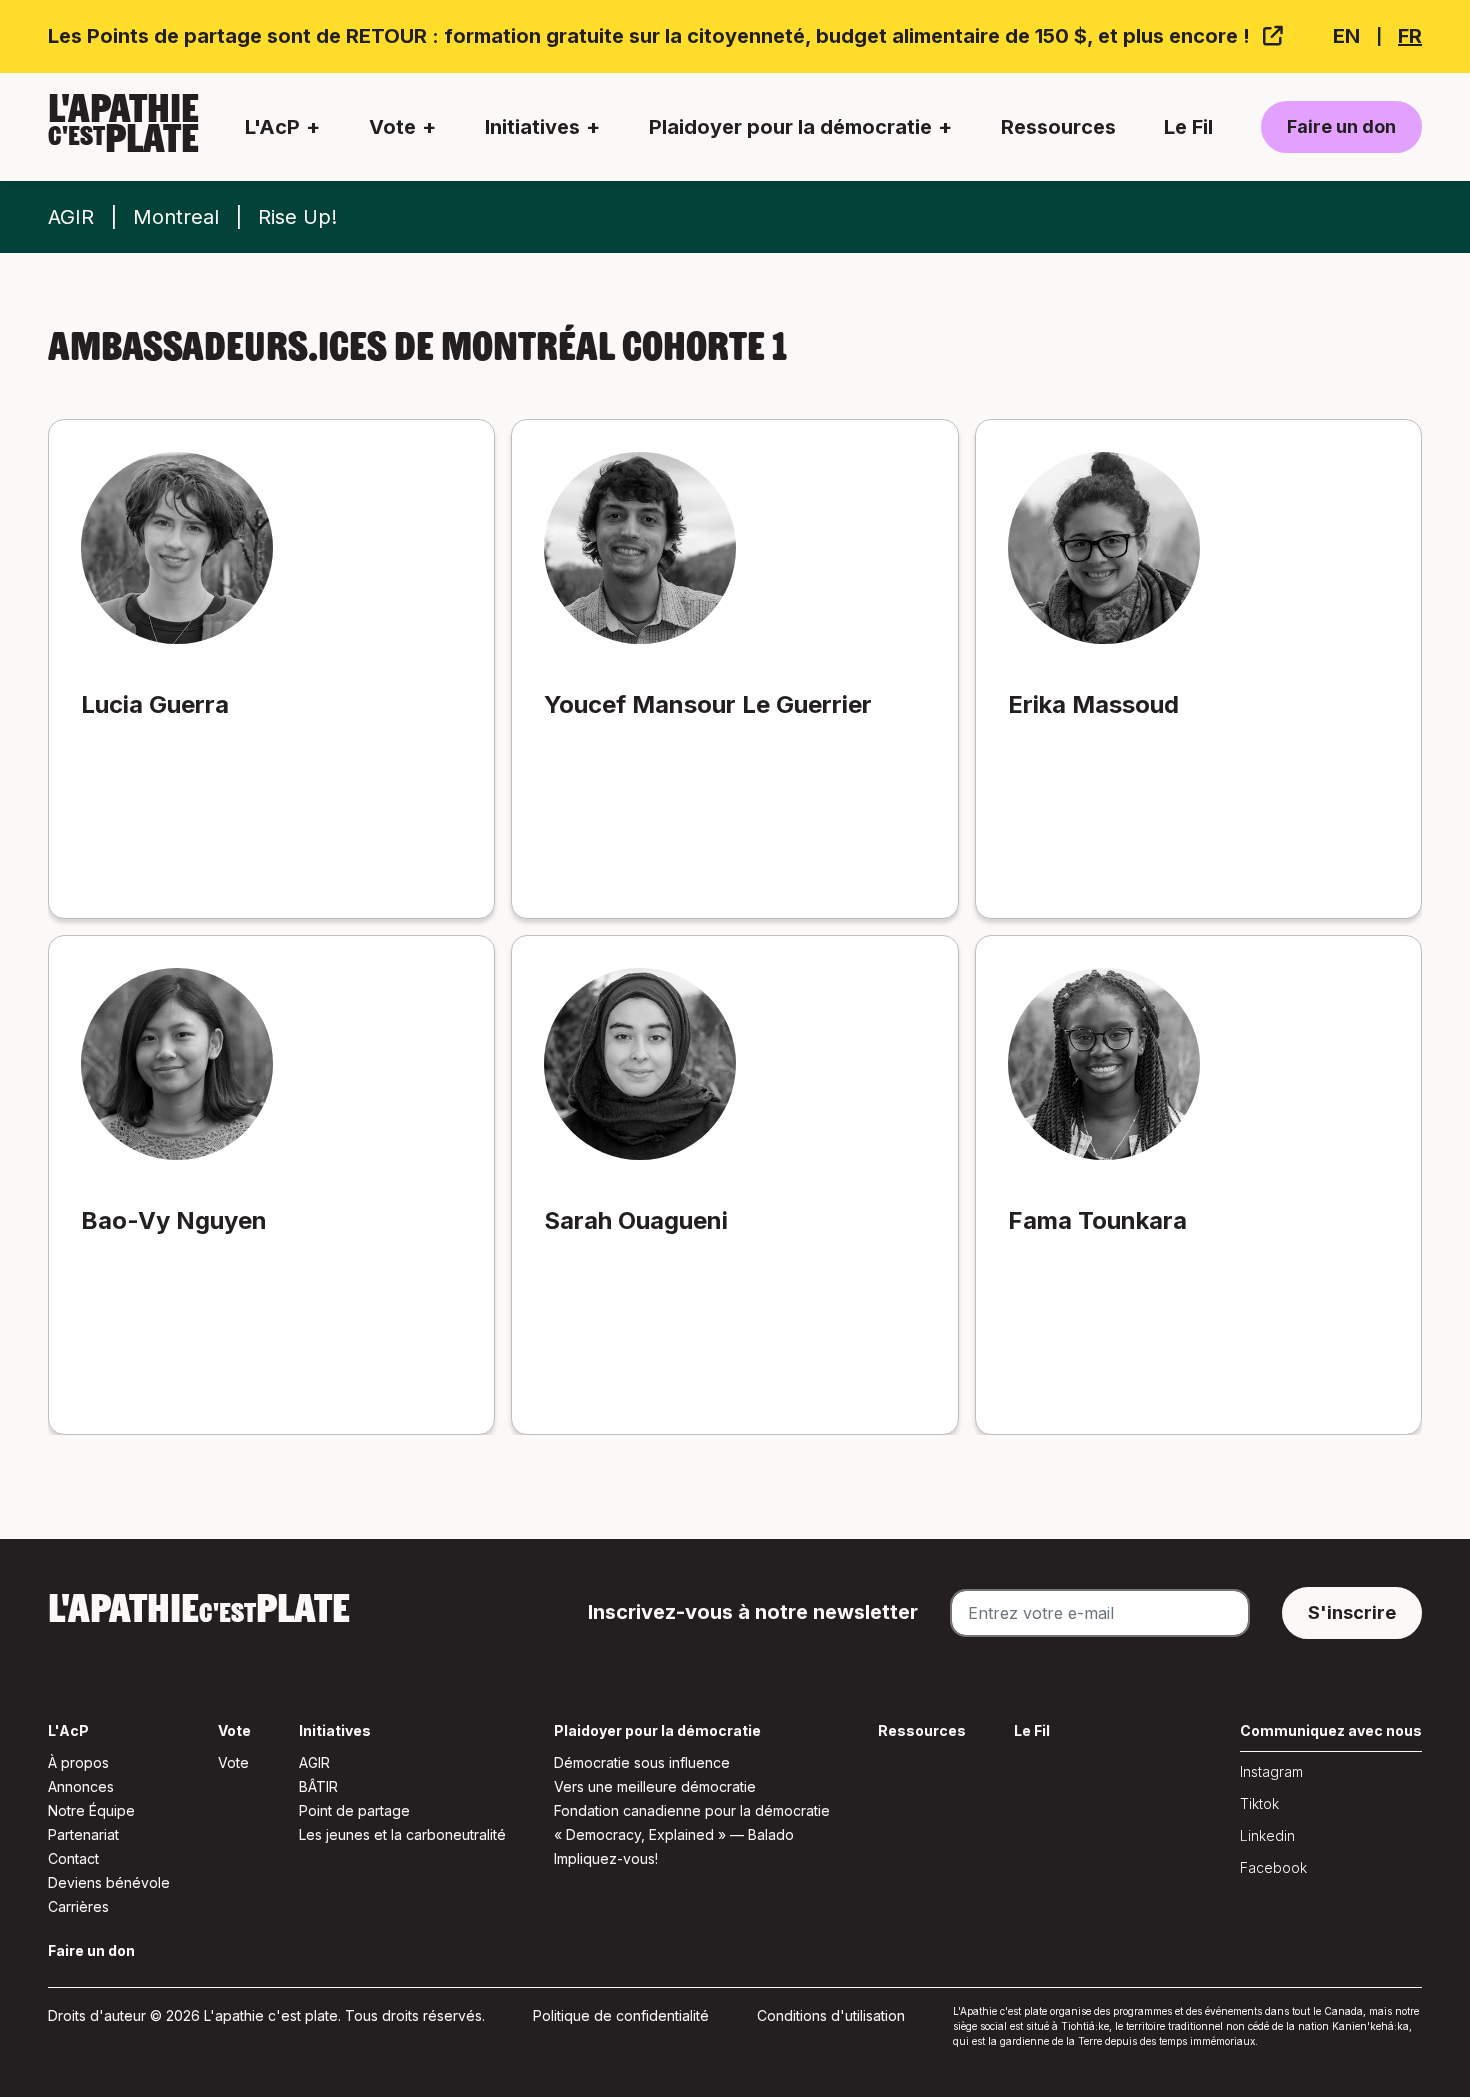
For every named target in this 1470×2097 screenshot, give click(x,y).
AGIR (71, 217)
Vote (233, 1762)
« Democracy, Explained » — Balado (674, 1834)
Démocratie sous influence (642, 1762)
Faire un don (1341, 126)
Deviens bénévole (109, 1882)
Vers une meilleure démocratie (655, 1786)
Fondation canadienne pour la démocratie (692, 1810)
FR (1410, 36)
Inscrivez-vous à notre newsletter (753, 1612)
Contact (73, 1858)
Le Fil (1188, 127)
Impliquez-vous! (606, 1858)
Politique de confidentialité (621, 2015)
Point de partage (354, 1810)
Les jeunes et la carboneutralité (402, 1834)
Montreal (176, 217)
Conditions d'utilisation (831, 2015)
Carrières (78, 1906)
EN (1346, 36)
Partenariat (83, 1834)
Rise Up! (297, 217)
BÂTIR (318, 1786)
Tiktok (1259, 1803)
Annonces (81, 1786)
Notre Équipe (91, 1810)
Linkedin (1267, 1835)
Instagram (1271, 1771)
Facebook (1273, 1867)
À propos (78, 1762)
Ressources (1058, 127)
